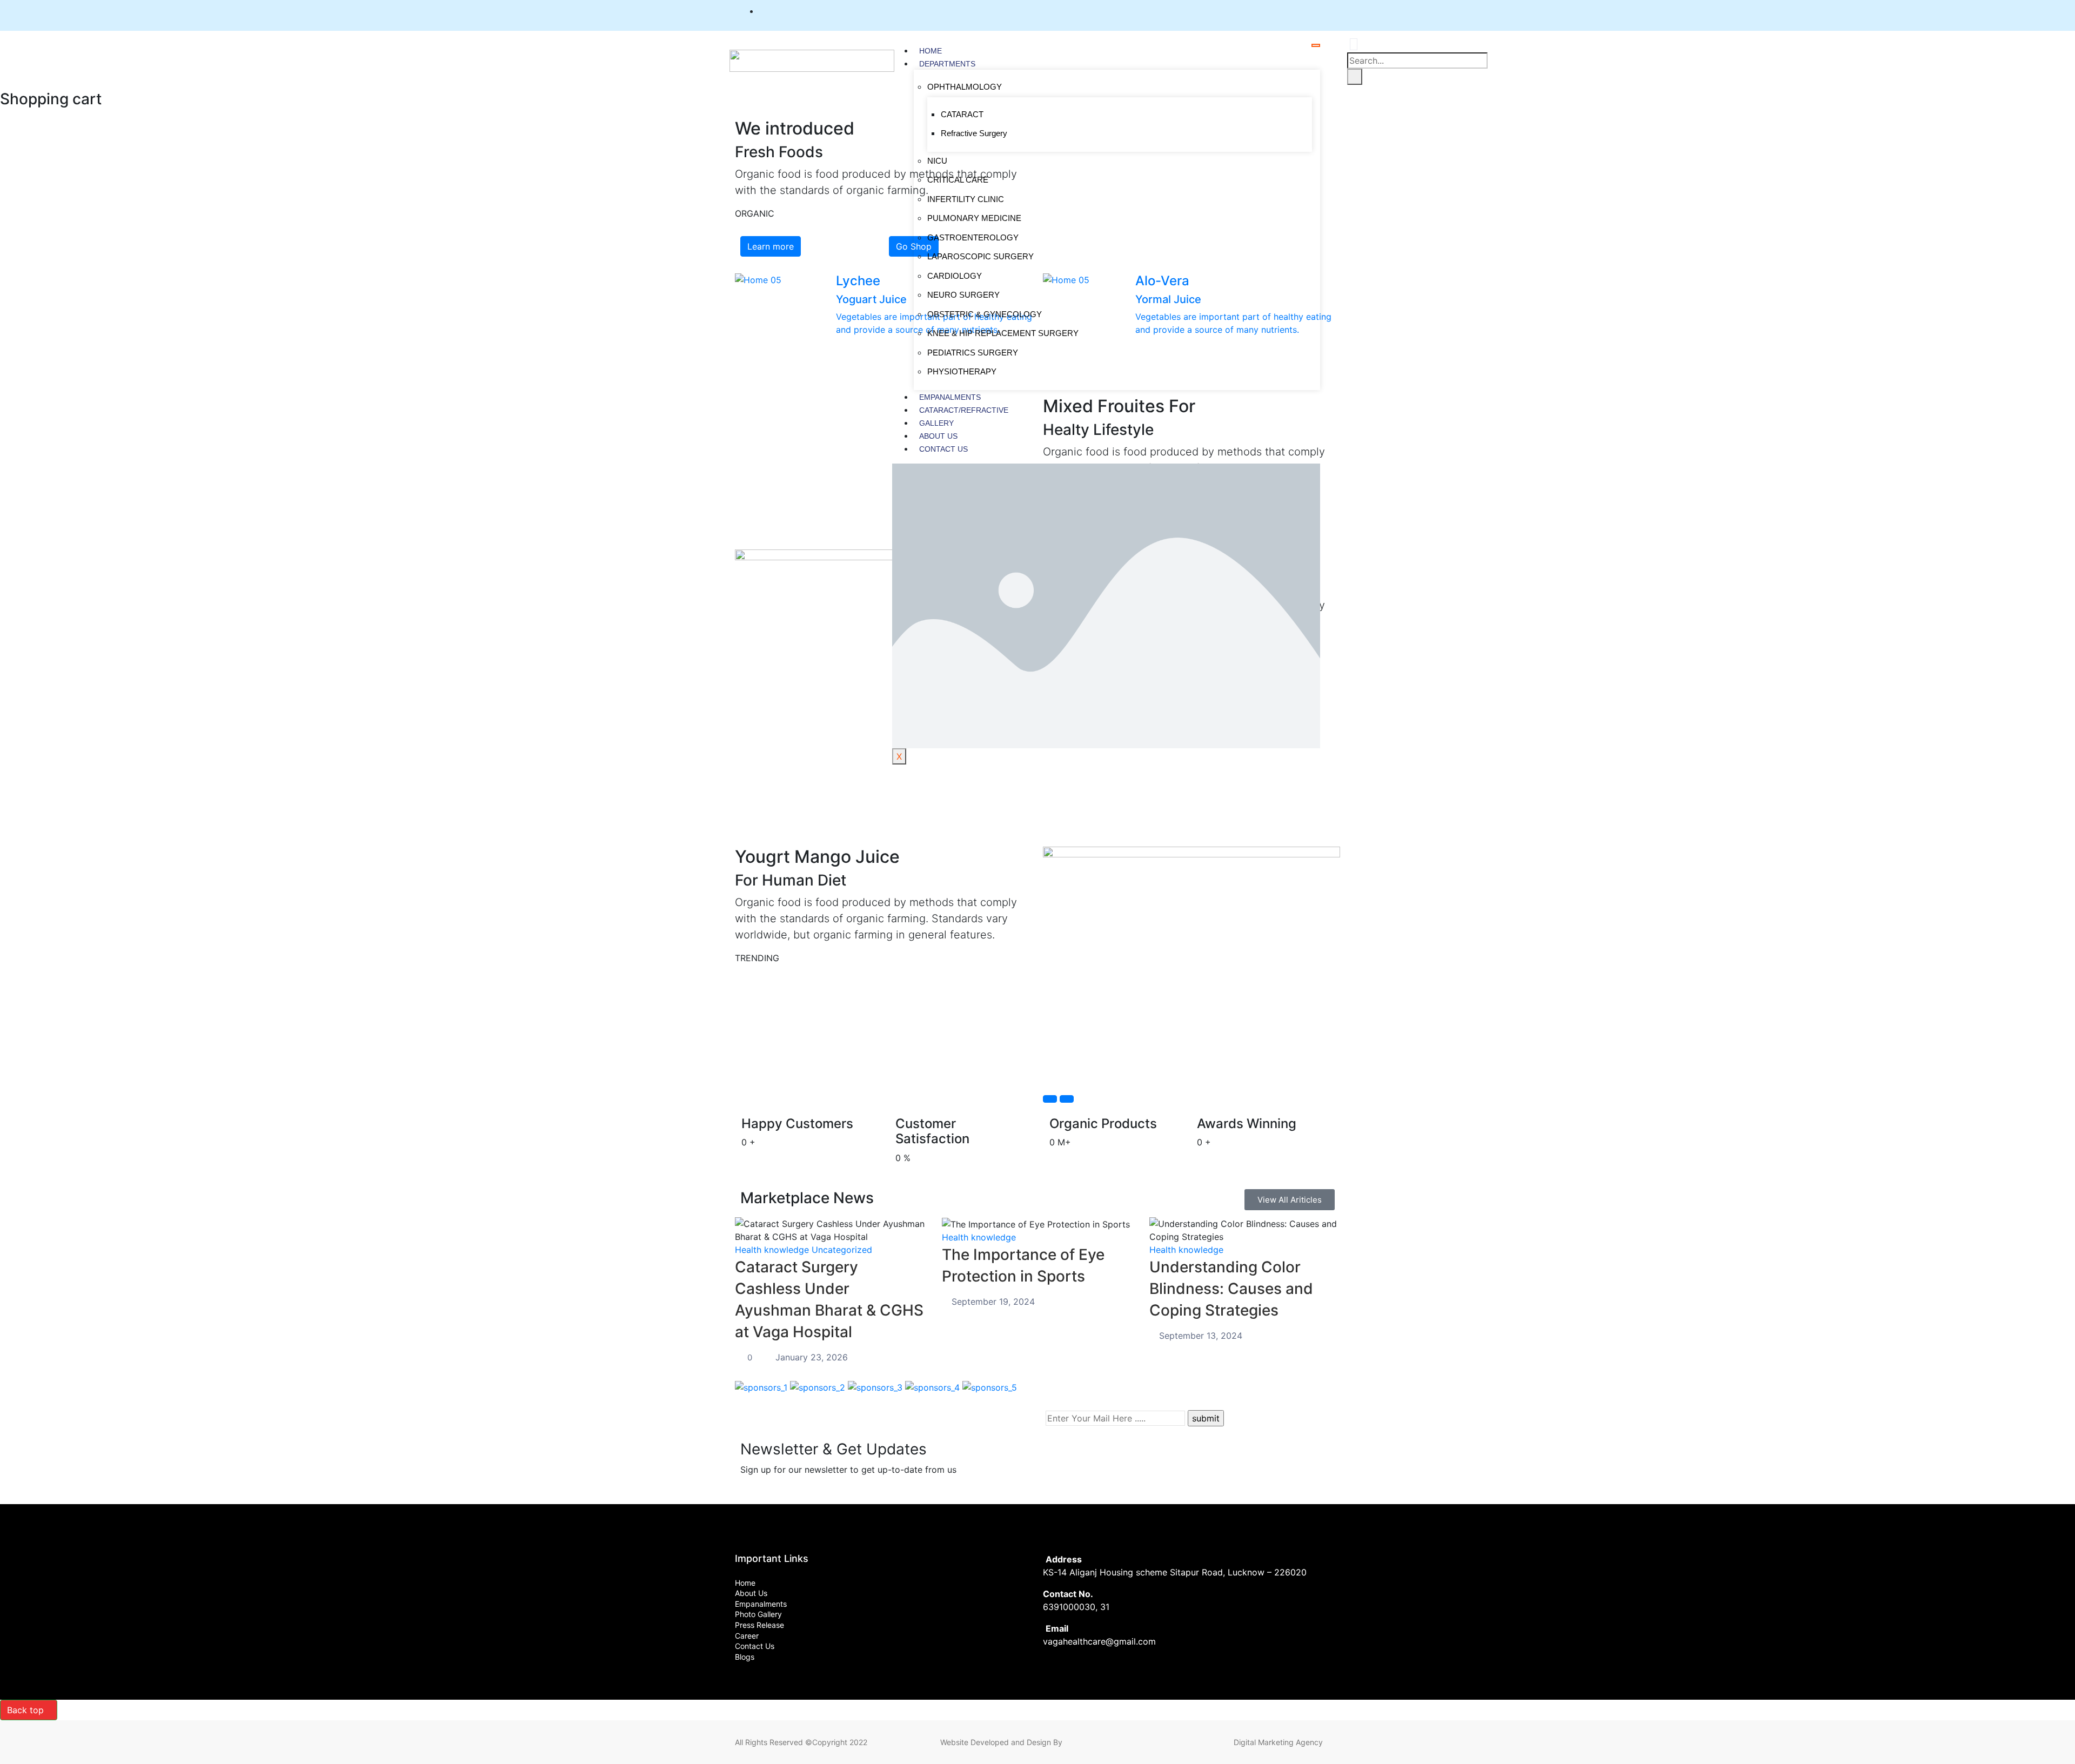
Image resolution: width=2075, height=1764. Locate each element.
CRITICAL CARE (958, 180)
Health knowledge (772, 1250)
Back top (25, 1710)
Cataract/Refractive (964, 410)
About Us (938, 436)
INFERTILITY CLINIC (966, 199)
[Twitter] (1294, 11)
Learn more (771, 246)
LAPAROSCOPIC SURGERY (980, 256)
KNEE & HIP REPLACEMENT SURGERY (1003, 333)
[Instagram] (1334, 11)
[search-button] (1355, 77)
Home (931, 51)
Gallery (936, 423)
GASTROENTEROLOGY (973, 237)
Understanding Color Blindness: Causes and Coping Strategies (1231, 1289)
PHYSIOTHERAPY (962, 371)
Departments (947, 64)
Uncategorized (842, 1250)
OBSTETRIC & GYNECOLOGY (985, 314)
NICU (937, 161)
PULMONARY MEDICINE (974, 218)
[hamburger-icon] (1316, 45)
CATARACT (962, 114)
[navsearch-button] (1354, 44)
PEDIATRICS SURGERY (973, 353)
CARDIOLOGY (955, 276)
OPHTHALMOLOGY (965, 87)
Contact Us (943, 449)
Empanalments (950, 397)
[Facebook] (1274, 11)
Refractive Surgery (974, 133)
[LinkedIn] (1314, 11)
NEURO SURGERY (963, 295)
